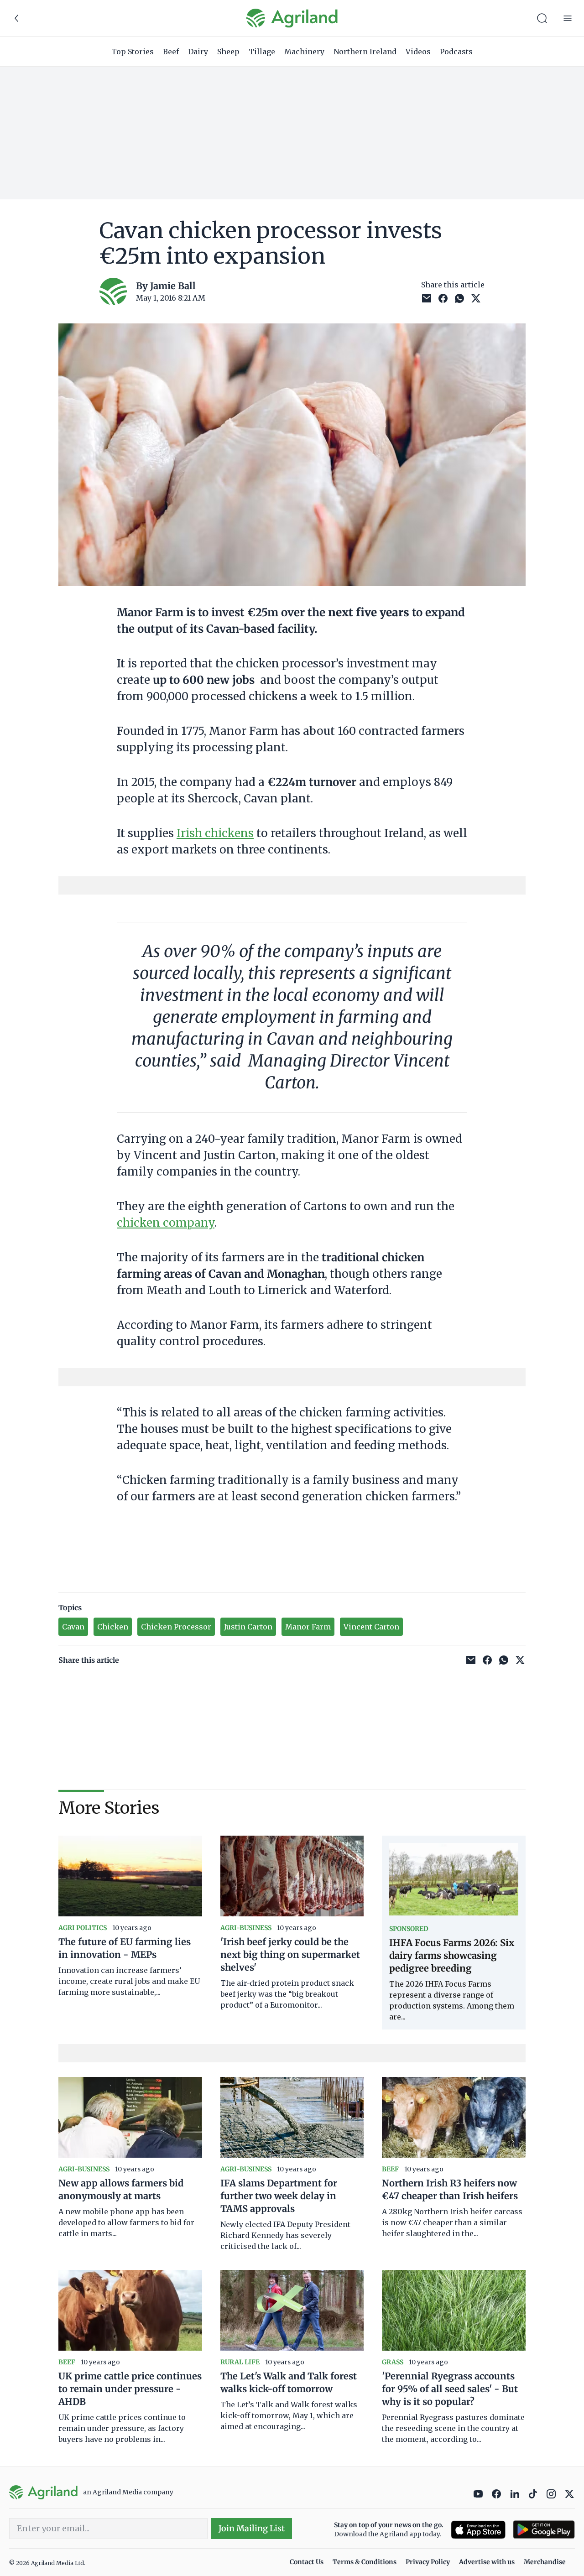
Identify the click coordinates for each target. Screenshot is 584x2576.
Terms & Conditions (365, 2562)
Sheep (228, 52)
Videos (418, 52)
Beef (171, 52)
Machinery (304, 52)
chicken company (166, 1223)
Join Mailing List (252, 2528)
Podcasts (456, 52)
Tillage (262, 52)
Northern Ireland (365, 52)
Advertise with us (487, 2562)
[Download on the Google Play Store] (544, 2530)
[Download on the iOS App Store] (478, 2530)
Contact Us (307, 2562)
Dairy (198, 52)
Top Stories (133, 52)
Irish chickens (215, 833)
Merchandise (545, 2562)
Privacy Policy (428, 2562)
